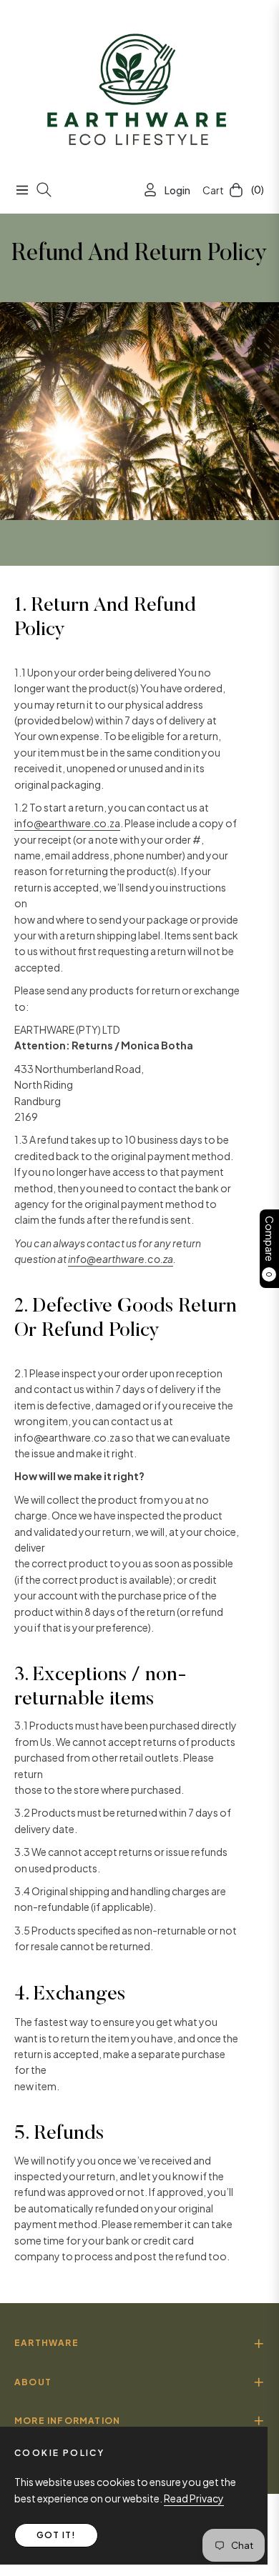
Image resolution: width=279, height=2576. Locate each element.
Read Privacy (194, 2498)
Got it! (56, 2535)
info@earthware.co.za (67, 823)
